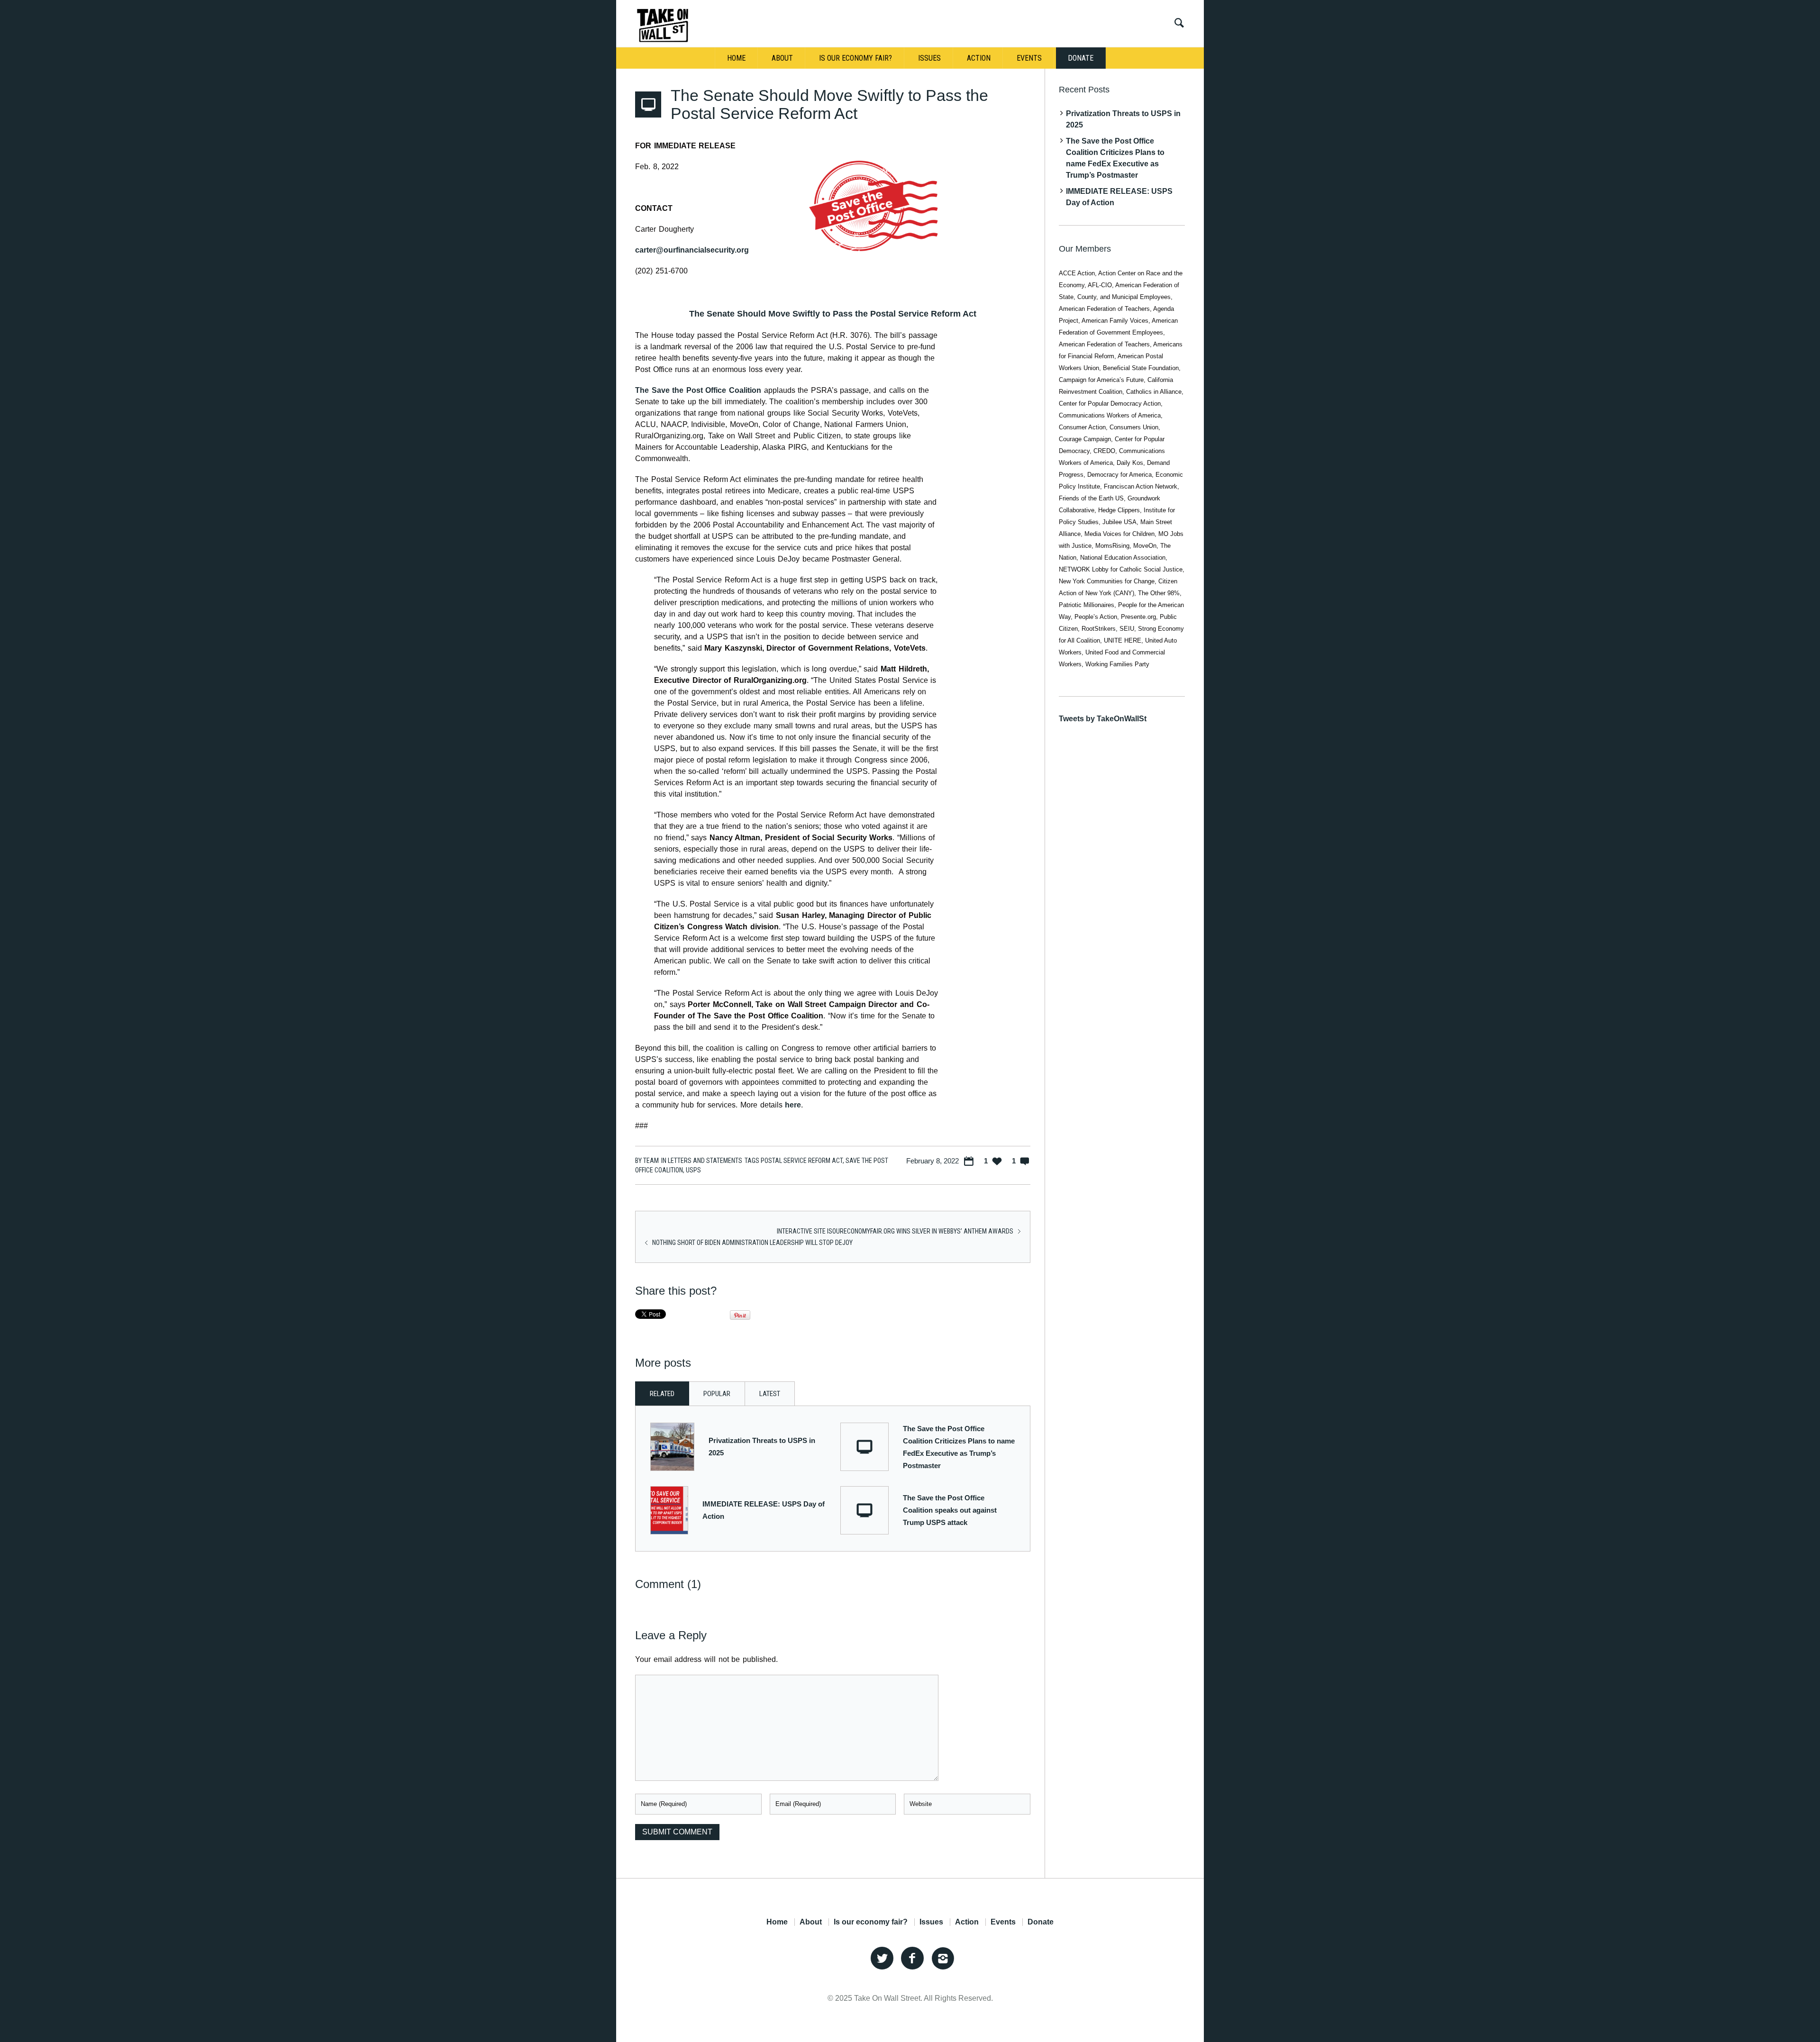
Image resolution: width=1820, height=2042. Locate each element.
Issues (931, 1922)
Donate (1041, 1922)
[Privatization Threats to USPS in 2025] (672, 1446)
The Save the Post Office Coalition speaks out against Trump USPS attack (950, 1510)
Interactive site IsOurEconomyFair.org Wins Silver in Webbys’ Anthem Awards (895, 1231)
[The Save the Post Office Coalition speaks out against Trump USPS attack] (864, 1510)
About (811, 1922)
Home (777, 1922)
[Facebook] (912, 1959)
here (793, 1105)
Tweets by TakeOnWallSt (1103, 719)
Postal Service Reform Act (802, 1161)
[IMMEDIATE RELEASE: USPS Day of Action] (669, 1510)
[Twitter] (882, 1959)
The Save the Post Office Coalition (698, 390)
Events (1003, 1922)
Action (967, 1922)
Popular (717, 1394)
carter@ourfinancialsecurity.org (692, 250)
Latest (770, 1394)
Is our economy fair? (871, 1922)
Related (662, 1394)
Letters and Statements (705, 1161)
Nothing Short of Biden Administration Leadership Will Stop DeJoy (752, 1243)
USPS (693, 1170)
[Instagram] (943, 1959)
